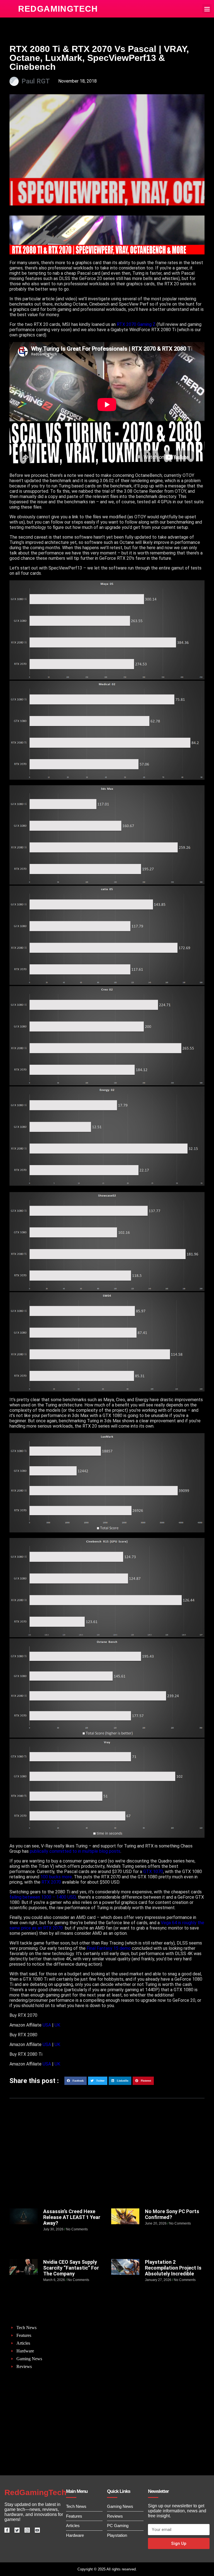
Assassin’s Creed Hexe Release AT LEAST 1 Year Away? (72, 2217)
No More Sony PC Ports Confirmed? (172, 2214)
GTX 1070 (153, 1872)
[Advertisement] (107, 2164)
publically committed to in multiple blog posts (75, 1851)
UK (58, 2025)
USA (47, 2025)
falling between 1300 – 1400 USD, (44, 1897)
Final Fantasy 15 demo (109, 1948)
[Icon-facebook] (7, 2530)
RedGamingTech (58, 9)
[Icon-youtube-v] (37, 2530)
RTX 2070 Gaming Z (136, 324)
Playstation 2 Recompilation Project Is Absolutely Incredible (173, 2268)
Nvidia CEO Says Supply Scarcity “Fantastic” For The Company (71, 2268)
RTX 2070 (51, 1882)
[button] (207, 9)
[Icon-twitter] (17, 2530)
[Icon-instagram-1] (27, 2530)
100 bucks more (56, 1877)
